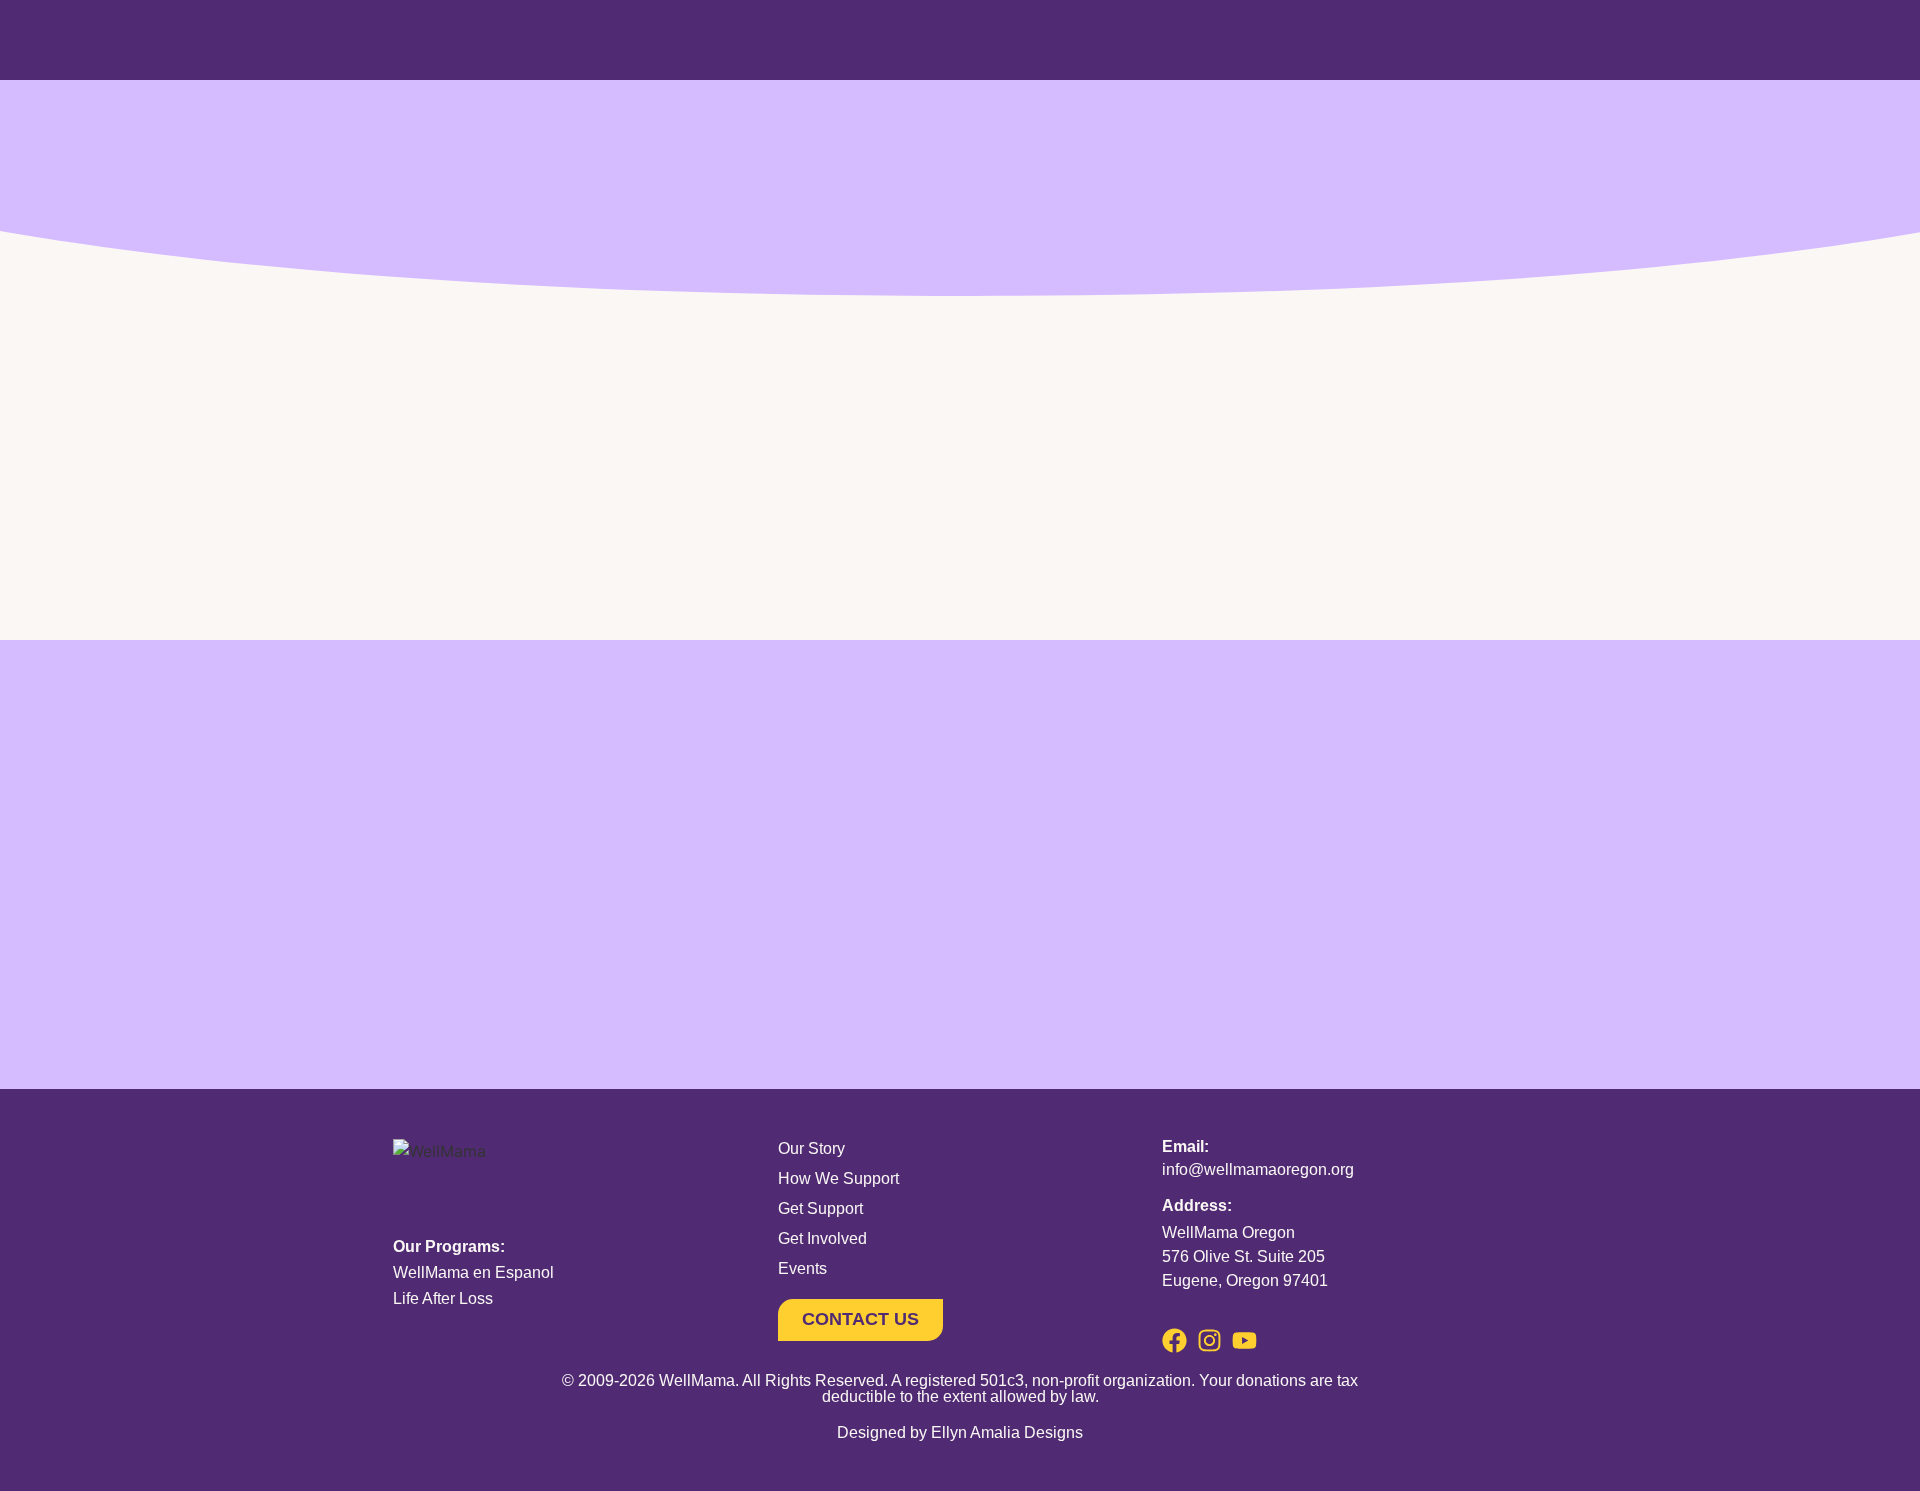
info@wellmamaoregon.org (1258, 1169)
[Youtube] (1244, 1340)
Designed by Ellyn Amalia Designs (960, 1432)
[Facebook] (1174, 1340)
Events (802, 1268)
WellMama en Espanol (473, 1272)
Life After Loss (443, 1298)
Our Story (811, 1148)
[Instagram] (1209, 1340)
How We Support (838, 1178)
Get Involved (822, 1238)
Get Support (820, 1208)
